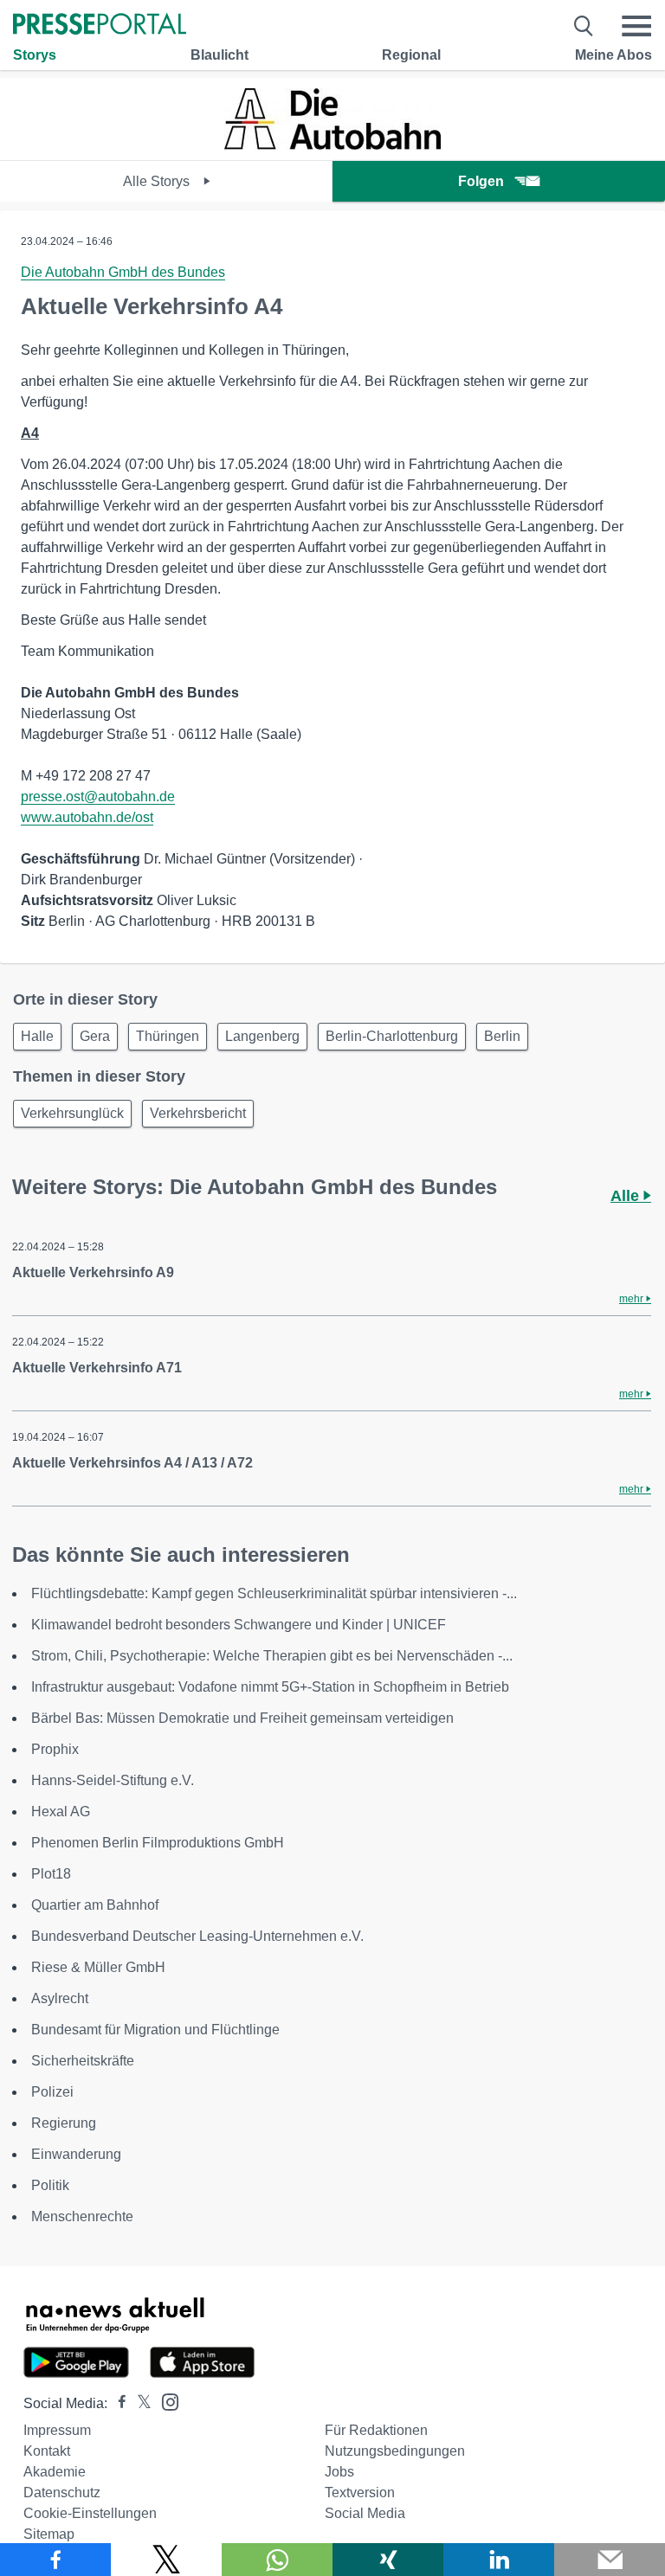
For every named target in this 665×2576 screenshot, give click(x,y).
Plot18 (51, 1874)
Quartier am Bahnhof (95, 1905)
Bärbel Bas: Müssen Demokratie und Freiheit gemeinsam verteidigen (242, 1718)
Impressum (57, 2430)
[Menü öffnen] (636, 26)
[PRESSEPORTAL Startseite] (100, 26)
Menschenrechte (82, 2216)
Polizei (52, 2092)
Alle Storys (158, 181)
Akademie (55, 2472)
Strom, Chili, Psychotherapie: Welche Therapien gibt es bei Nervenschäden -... (272, 1656)
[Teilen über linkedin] (499, 2560)
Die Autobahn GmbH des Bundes (123, 272)
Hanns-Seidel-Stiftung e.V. (113, 1780)
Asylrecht (60, 1998)
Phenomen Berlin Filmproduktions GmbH (158, 1843)
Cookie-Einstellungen (90, 2513)
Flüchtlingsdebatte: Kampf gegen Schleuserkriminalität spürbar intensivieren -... (274, 1593)
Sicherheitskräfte (83, 2061)
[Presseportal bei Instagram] (165, 2401)
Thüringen (168, 1036)
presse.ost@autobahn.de (98, 797)
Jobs (339, 2472)
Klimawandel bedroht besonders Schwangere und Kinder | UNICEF (239, 1625)
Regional (411, 55)
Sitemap (49, 2534)
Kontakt (47, 2451)
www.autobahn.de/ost (87, 817)
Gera (95, 1036)
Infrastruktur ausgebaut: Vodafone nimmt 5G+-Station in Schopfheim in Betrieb (270, 1687)
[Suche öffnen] (584, 26)
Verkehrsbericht (198, 1113)
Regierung (64, 2123)
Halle (37, 1036)
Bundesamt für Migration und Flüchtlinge (155, 2030)
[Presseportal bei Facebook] (117, 2403)
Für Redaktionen (376, 2430)
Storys (35, 55)
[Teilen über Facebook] (55, 2560)
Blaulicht (220, 55)
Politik (50, 2185)
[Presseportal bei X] (139, 2403)
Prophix (55, 1749)
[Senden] (610, 2560)
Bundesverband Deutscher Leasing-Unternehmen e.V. (197, 1936)
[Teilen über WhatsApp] (277, 2560)
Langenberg (262, 1036)
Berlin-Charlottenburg (392, 1036)
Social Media (365, 2513)
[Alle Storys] (332, 145)
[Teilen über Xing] (388, 2560)
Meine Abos (613, 55)
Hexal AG (61, 1812)
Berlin (502, 1036)
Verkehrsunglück (72, 1113)
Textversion (360, 2492)
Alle (627, 1196)
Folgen (481, 181)
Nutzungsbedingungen (395, 2451)
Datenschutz (62, 2492)
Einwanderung (76, 2154)
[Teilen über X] (166, 2560)
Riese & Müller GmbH (98, 1967)
